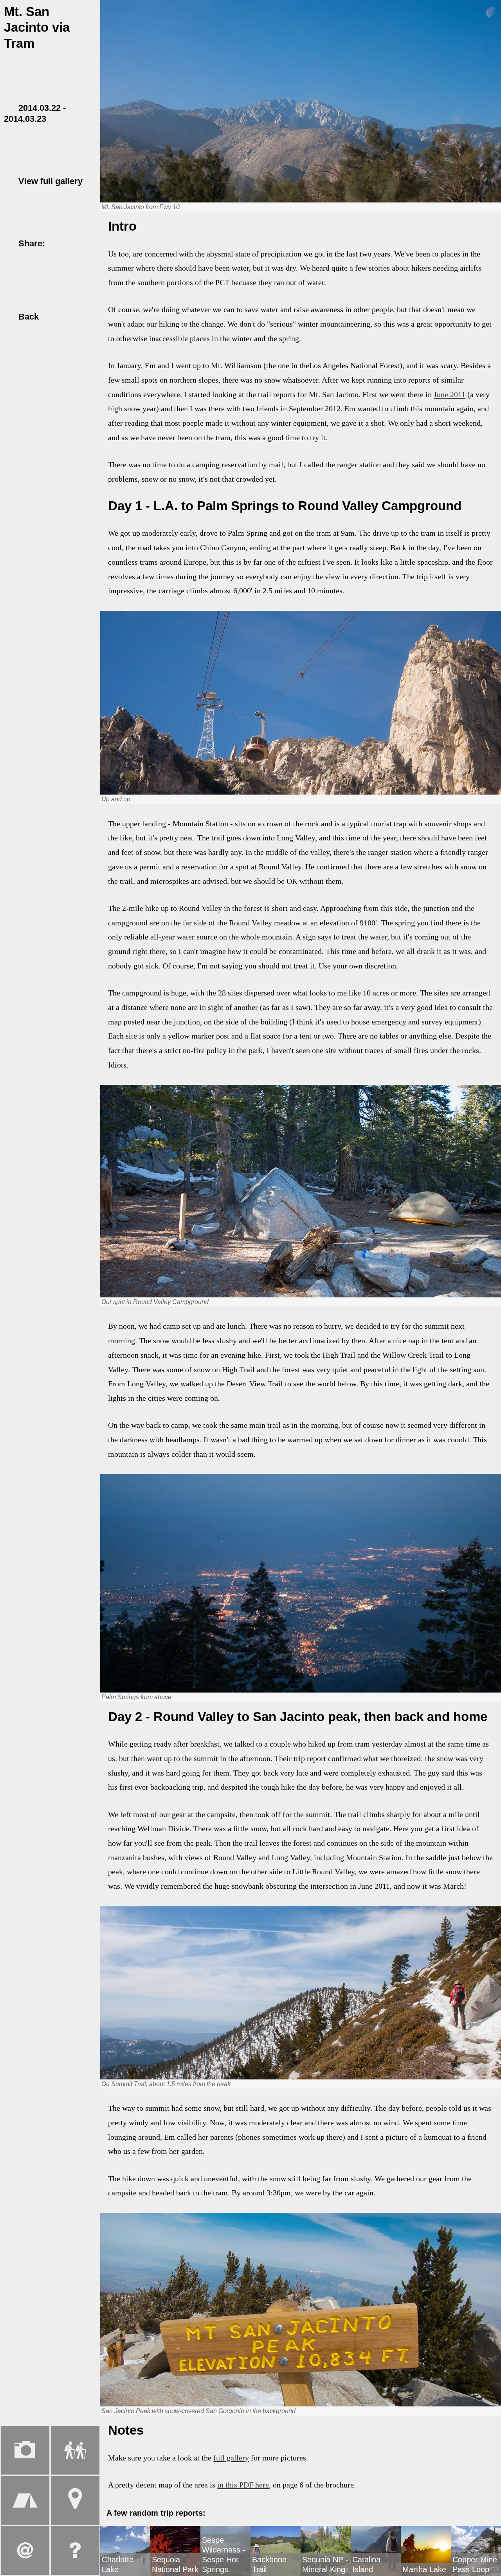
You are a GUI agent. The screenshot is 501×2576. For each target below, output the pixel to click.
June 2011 (450, 394)
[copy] (10, 254)
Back (27, 317)
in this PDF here (243, 2485)
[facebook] (58, 243)
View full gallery (49, 181)
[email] (87, 243)
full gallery (231, 2458)
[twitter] (72, 243)
